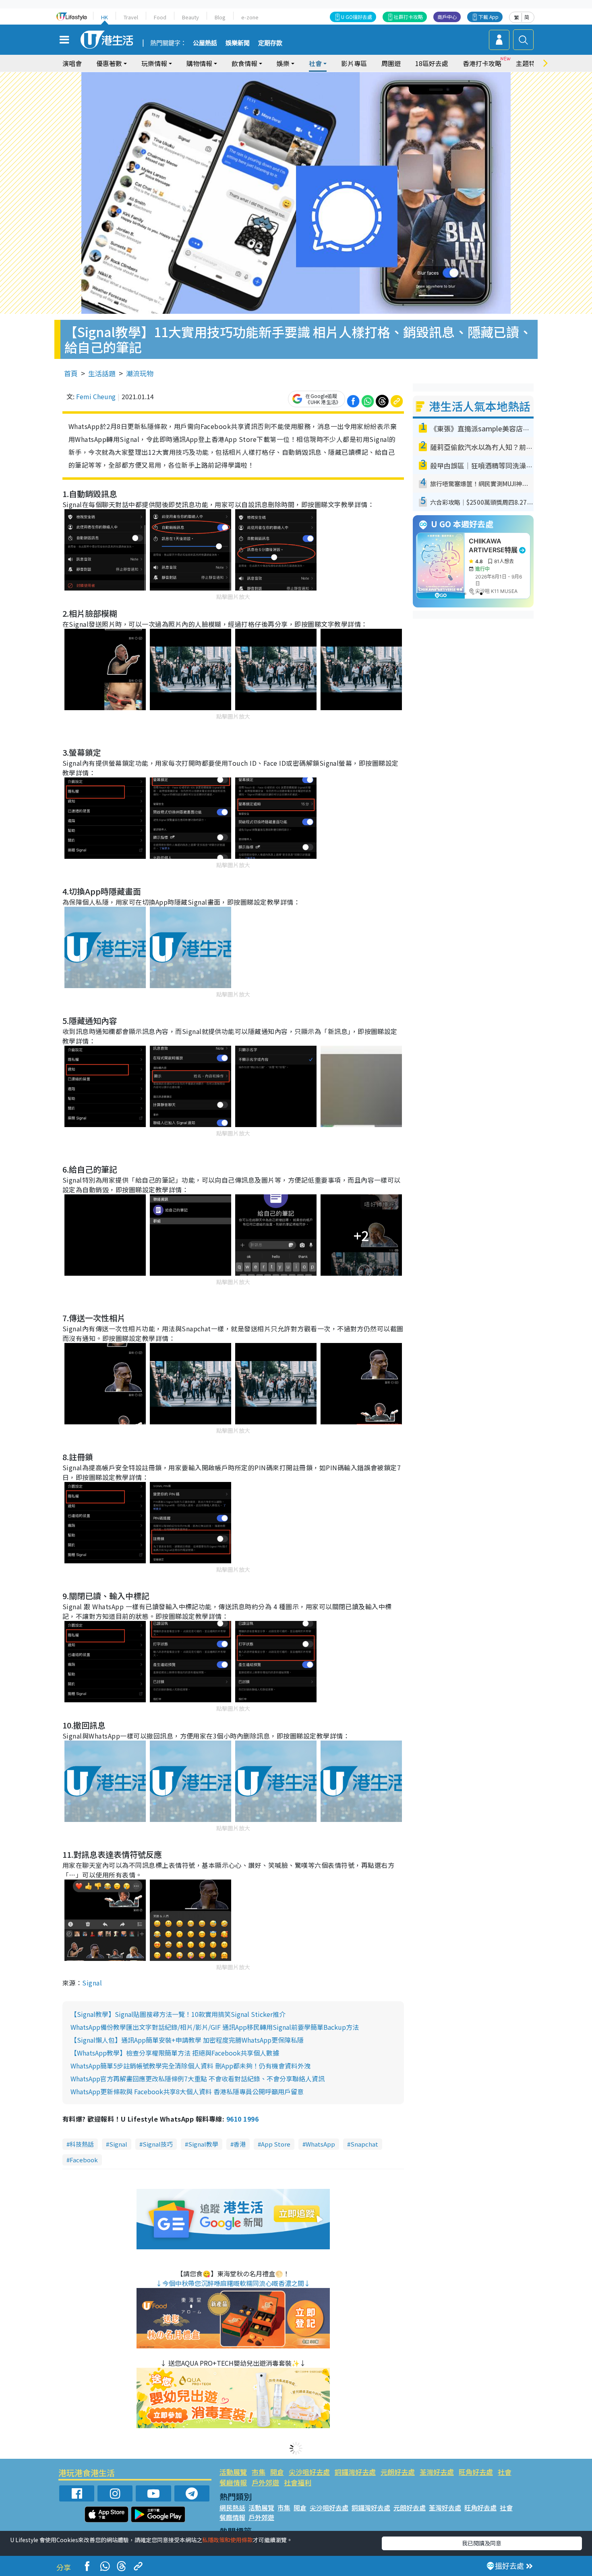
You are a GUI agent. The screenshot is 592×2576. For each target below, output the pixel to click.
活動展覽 (233, 2472)
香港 (240, 2144)
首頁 (71, 373)
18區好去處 (432, 63)
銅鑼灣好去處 (355, 2472)
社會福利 (298, 2482)
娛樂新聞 (238, 43)
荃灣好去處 (437, 2472)
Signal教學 (203, 2144)
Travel (131, 17)
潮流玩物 (140, 373)
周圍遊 (391, 63)
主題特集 (529, 63)
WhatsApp (320, 2144)
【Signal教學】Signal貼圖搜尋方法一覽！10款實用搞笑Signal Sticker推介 (178, 2014)
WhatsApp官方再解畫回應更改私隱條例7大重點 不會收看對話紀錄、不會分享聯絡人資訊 (198, 2079)
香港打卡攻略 (482, 63)
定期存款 (270, 43)
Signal (92, 1983)
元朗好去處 (398, 2472)
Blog (220, 17)
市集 (259, 2472)
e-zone (250, 17)
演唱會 (72, 63)
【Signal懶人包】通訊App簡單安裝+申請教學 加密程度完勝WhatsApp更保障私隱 (187, 2040)
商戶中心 (447, 17)
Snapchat (364, 2144)
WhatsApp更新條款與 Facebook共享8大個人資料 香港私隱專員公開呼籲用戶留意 (187, 2091)
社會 (505, 2472)
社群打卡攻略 (408, 17)
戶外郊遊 (265, 2482)
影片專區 (354, 63)
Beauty (190, 17)
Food (160, 17)
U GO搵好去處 (357, 17)
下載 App (489, 17)
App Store (276, 2144)
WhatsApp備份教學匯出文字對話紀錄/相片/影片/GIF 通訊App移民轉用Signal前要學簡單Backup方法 (215, 2027)
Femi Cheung (96, 396)
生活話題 (102, 373)
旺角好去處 (476, 2472)
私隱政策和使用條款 (228, 2540)
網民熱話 (232, 2508)
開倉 (277, 2472)
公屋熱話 (205, 43)
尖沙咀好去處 (309, 2472)
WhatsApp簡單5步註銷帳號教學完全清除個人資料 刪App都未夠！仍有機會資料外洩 (190, 2066)
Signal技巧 (158, 2144)
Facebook (84, 2160)
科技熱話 (82, 2144)
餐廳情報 (233, 2482)
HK (105, 17)
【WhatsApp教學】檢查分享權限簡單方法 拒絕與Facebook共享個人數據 (175, 2053)
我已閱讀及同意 (482, 2543)
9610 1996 (242, 2119)
